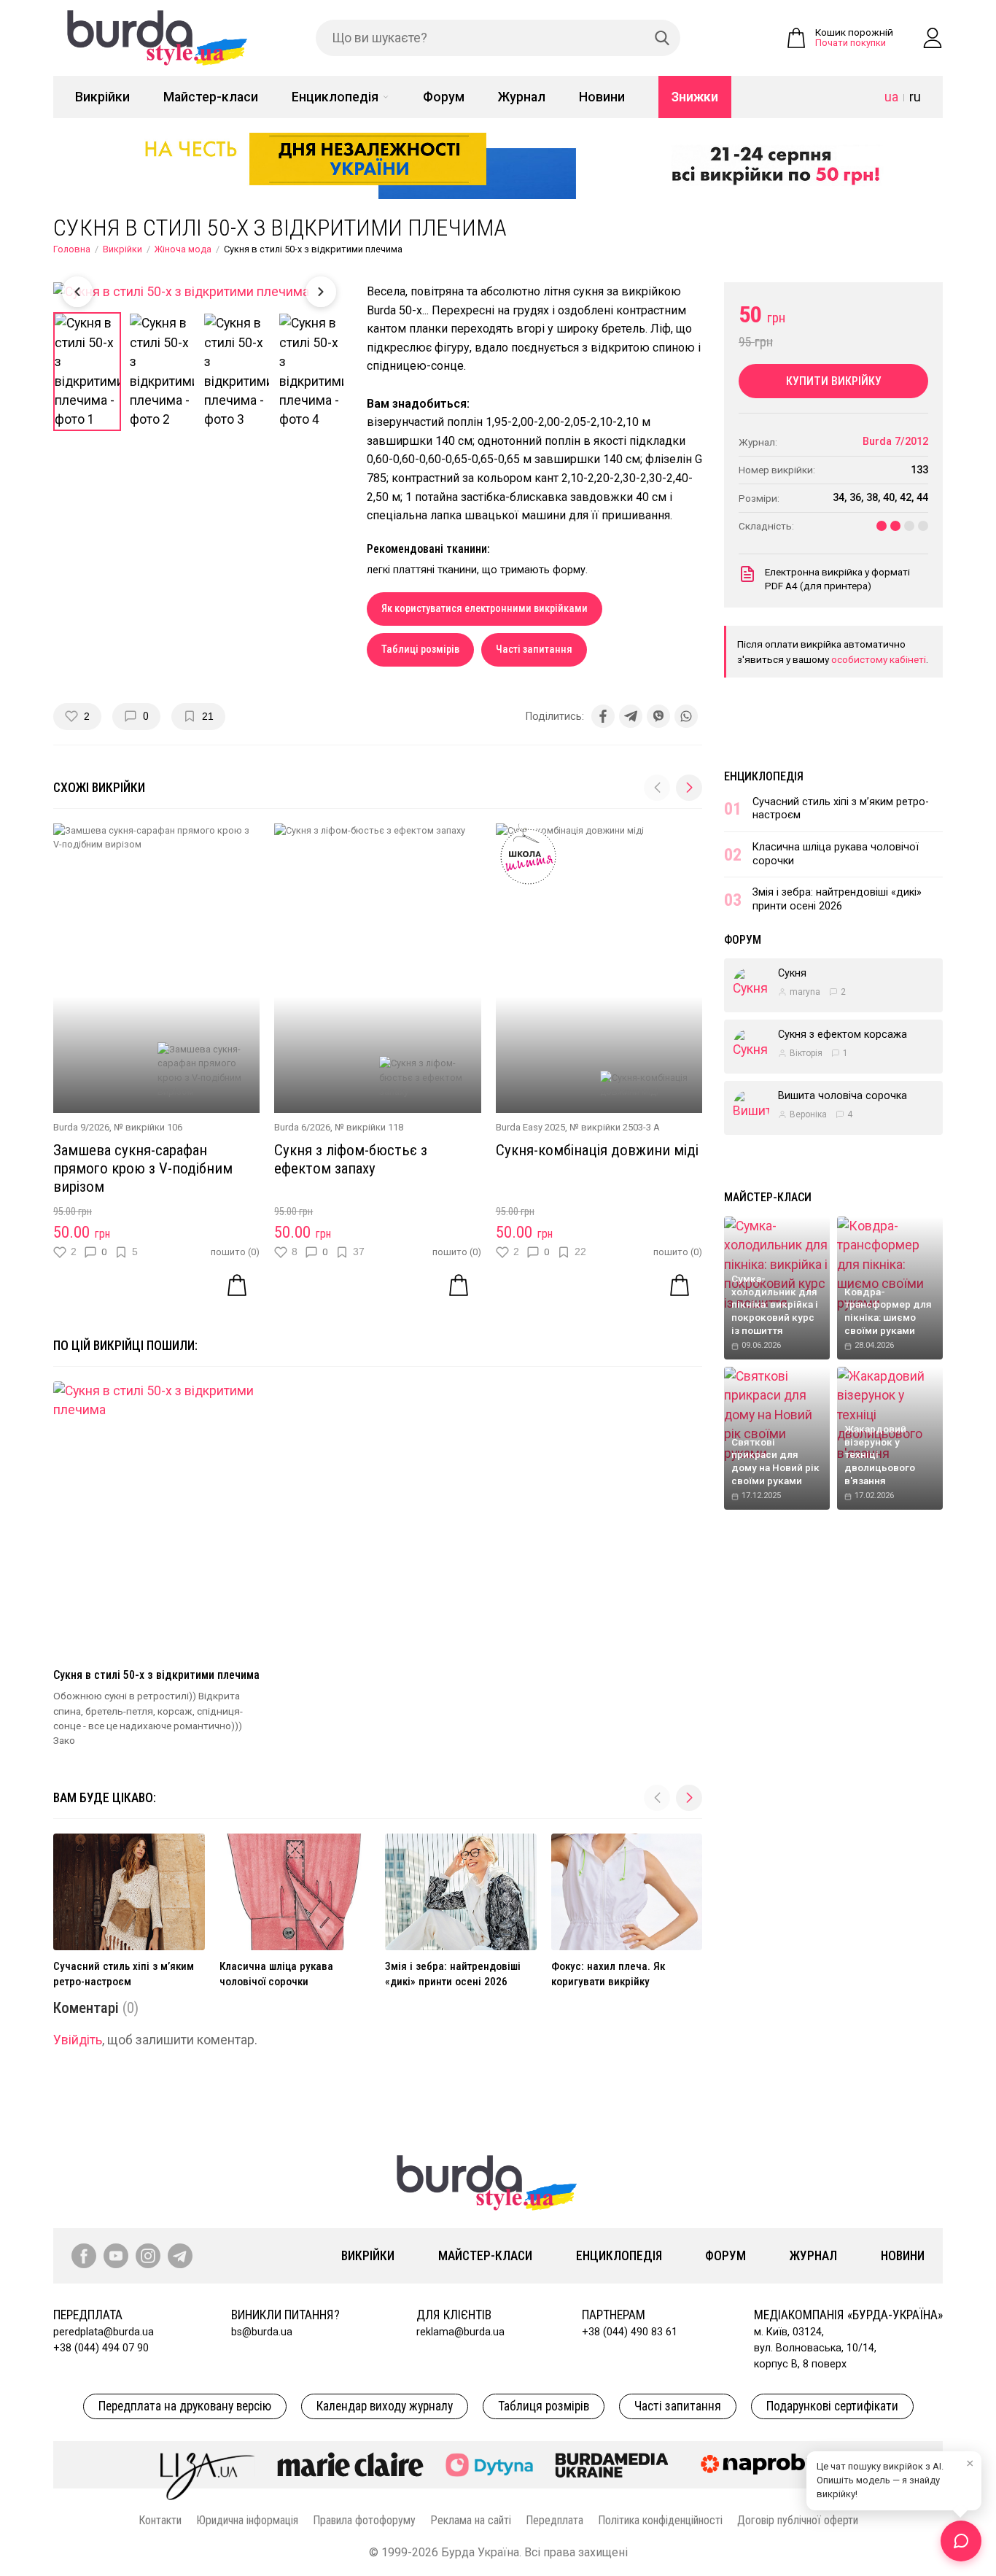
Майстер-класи (211, 97)
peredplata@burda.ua (104, 2332)
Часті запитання (534, 649)
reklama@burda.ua (460, 2332)
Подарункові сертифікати (832, 2406)
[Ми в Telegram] (180, 2256)
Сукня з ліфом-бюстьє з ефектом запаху (351, 1159)
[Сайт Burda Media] (612, 2464)
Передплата (555, 2520)
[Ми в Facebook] (84, 2256)
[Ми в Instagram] (148, 2256)
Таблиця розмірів (544, 2406)
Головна (72, 249)
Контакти (160, 2520)
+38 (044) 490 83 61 (630, 2332)
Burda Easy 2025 (530, 1127)
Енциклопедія (335, 97)
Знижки (695, 97)
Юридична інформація (247, 2520)
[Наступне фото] (321, 292)
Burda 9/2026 (81, 1127)
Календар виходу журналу (385, 2406)
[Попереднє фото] (77, 292)
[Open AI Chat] (961, 2541)
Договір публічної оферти (798, 2520)
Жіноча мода (183, 249)
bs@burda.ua (262, 2332)
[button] (689, 788)
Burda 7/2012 (895, 442)
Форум (444, 97)
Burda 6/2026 (302, 1127)
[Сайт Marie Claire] (350, 2464)
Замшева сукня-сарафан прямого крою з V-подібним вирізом (143, 1168)
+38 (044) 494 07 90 (101, 2348)
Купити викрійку (834, 381)
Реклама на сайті (471, 2520)
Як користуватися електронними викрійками (485, 609)
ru (915, 97)
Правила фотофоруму (364, 2520)
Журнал (522, 97)
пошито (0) (235, 1252)
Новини (602, 97)
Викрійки (102, 97)
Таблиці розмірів (420, 649)
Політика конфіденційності (660, 2520)
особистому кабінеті (879, 659)
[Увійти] (933, 38)
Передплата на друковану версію (185, 2406)
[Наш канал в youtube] (116, 2256)
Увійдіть (78, 2040)
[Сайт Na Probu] (763, 2464)
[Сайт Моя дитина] (489, 2465)
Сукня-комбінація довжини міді (597, 1150)
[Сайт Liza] (208, 2464)
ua (891, 97)
